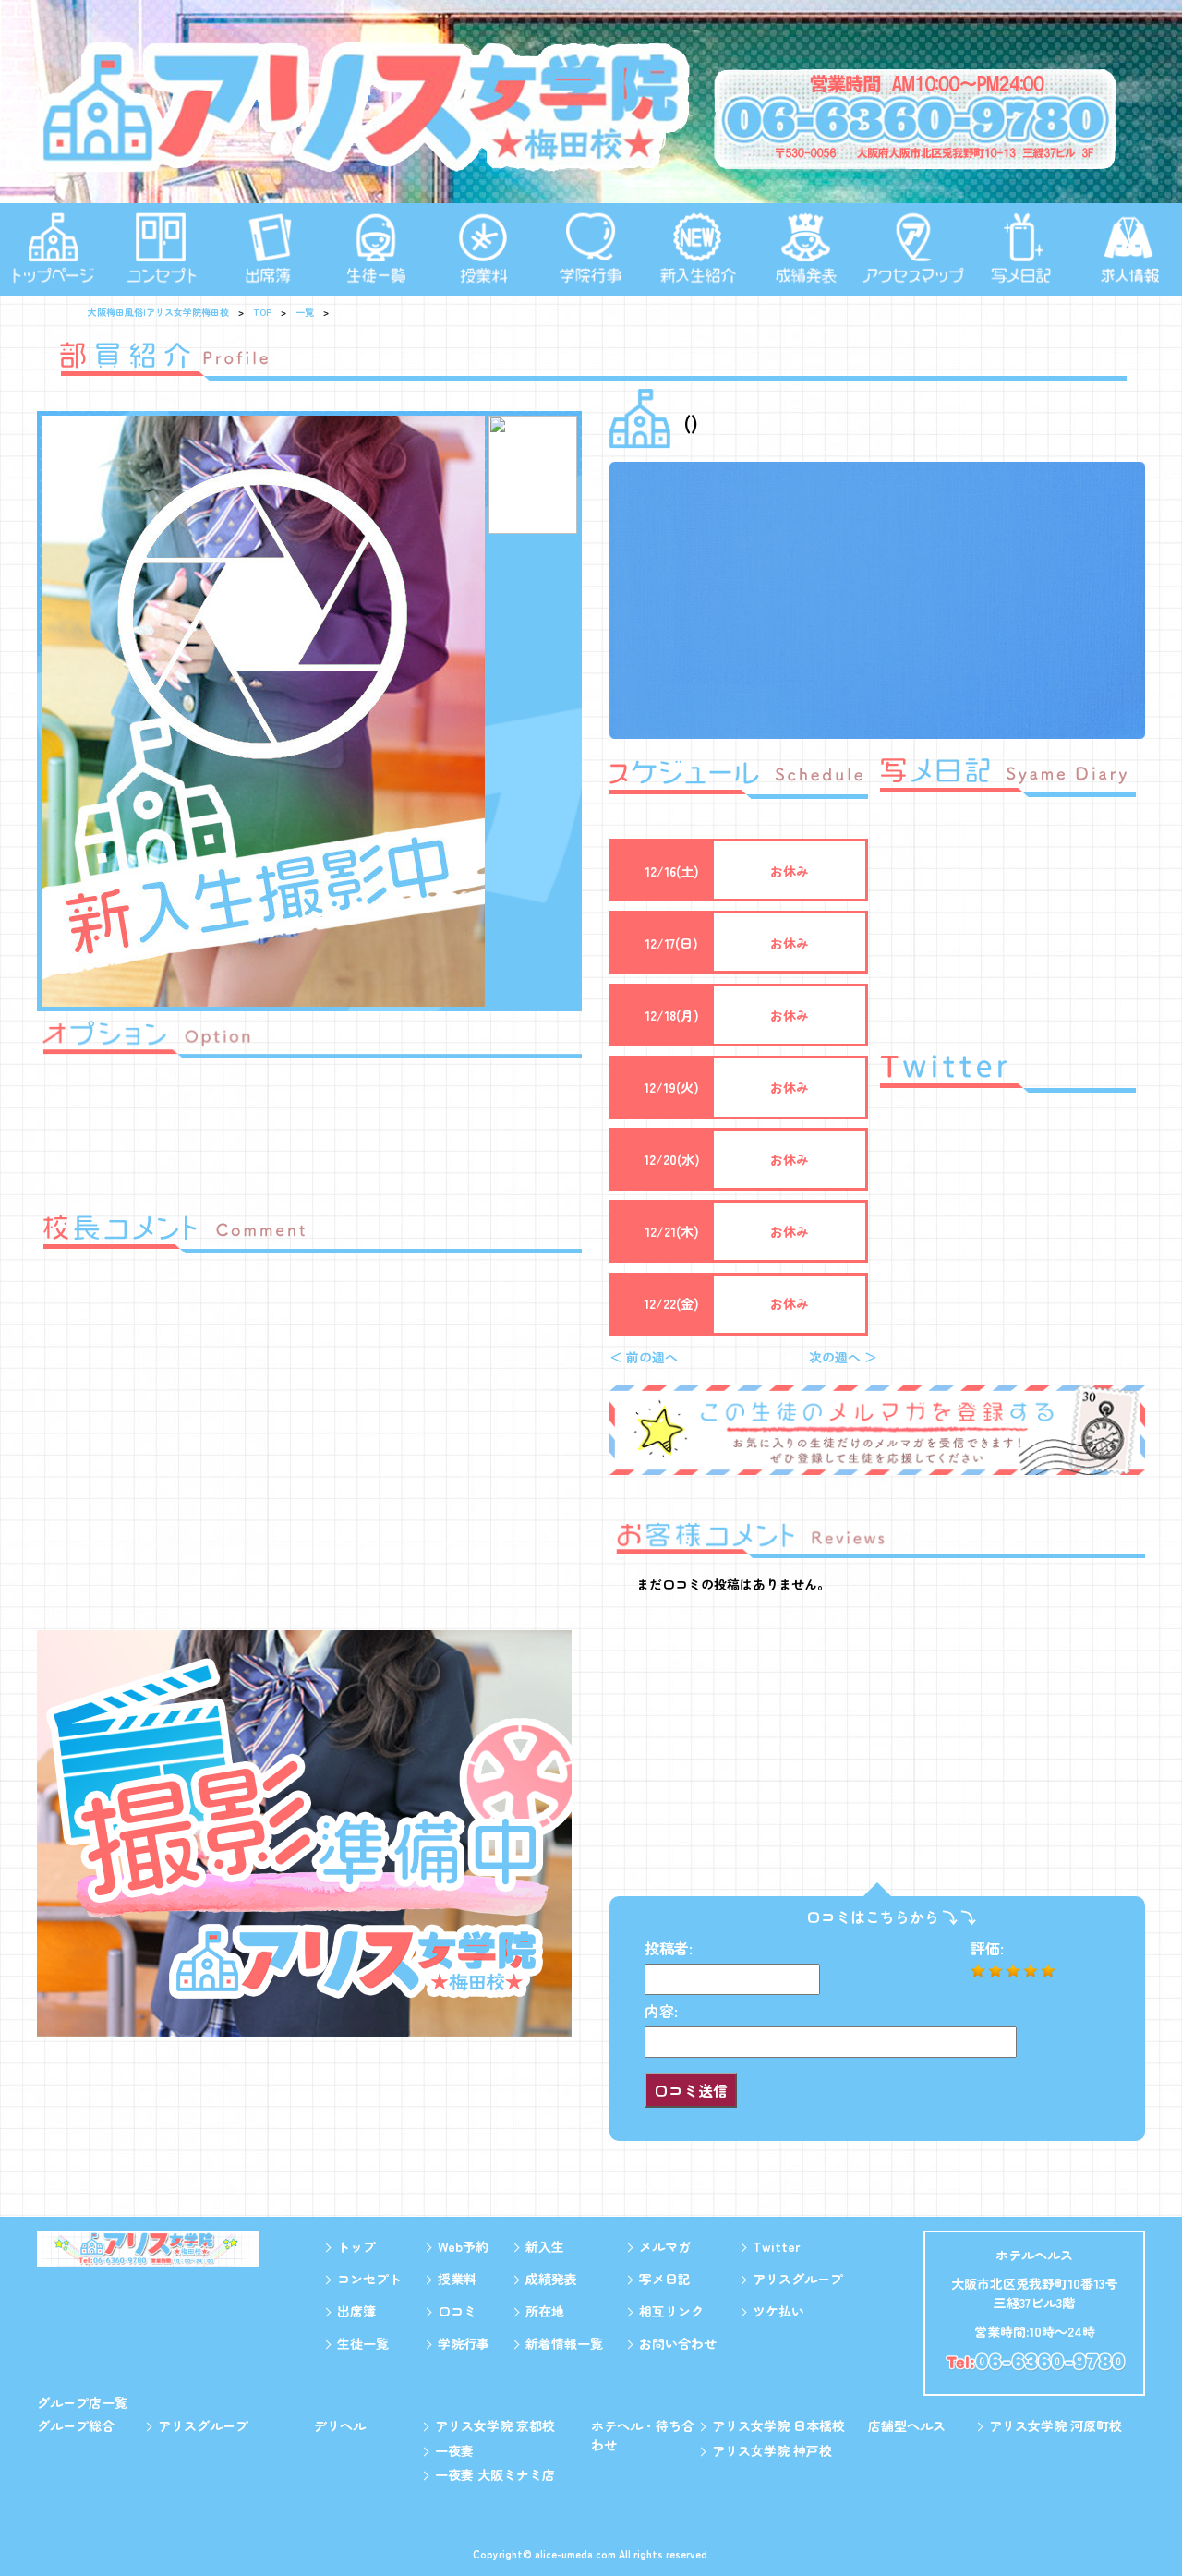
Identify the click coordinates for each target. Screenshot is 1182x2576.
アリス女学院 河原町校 (1055, 2425)
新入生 (545, 2246)
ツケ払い (778, 2311)
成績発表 (551, 2279)
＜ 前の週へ (644, 1357)
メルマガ (665, 2246)
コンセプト (369, 2279)
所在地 (545, 2311)
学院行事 (464, 2343)
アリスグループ (798, 2279)
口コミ (457, 2311)
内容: (661, 2011)
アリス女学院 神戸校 (772, 2450)
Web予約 (463, 2246)
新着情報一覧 (564, 2343)
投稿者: (669, 1948)
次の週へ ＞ (843, 1357)
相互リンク (671, 2311)
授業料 (457, 2279)
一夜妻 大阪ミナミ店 (495, 2474)
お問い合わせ (678, 2343)
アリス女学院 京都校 (495, 2425)
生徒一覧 (363, 2343)
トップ (356, 2246)
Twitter (776, 2246)
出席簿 (356, 2311)
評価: (987, 1948)
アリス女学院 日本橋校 (778, 2425)
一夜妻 (454, 2450)
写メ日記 (665, 2279)
